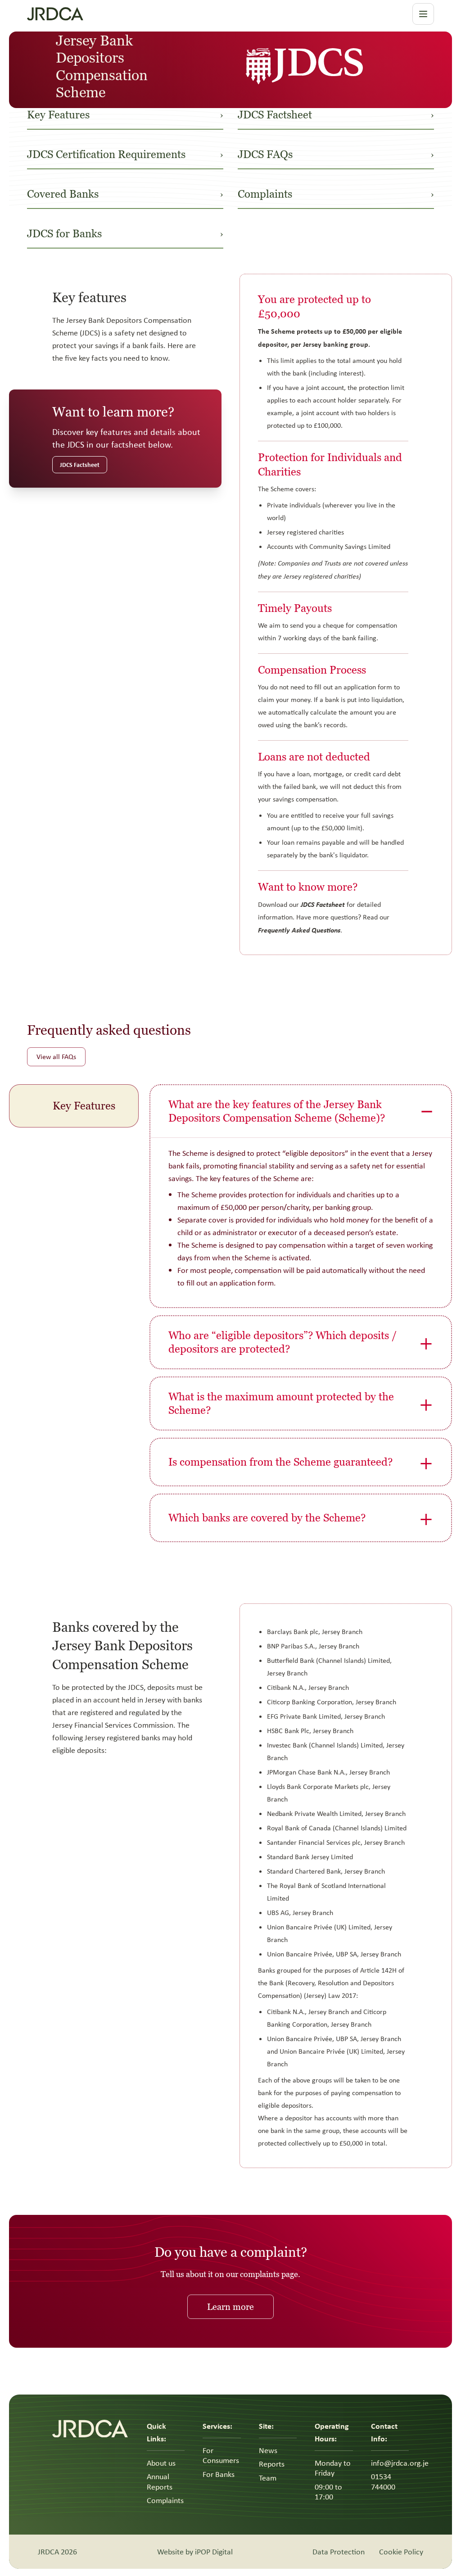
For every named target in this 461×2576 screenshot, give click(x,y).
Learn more (230, 2307)
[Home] (135, 14)
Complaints (165, 2500)
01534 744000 (383, 2482)
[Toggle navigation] (423, 14)
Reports (272, 2464)
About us (161, 2463)
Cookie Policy (401, 2552)
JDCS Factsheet (80, 464)
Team (268, 2478)
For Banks (219, 2474)
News (268, 2450)
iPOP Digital (214, 2552)
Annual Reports (160, 2482)
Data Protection (339, 2552)
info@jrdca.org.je (400, 2463)
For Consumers (221, 2456)
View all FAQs (56, 1057)
